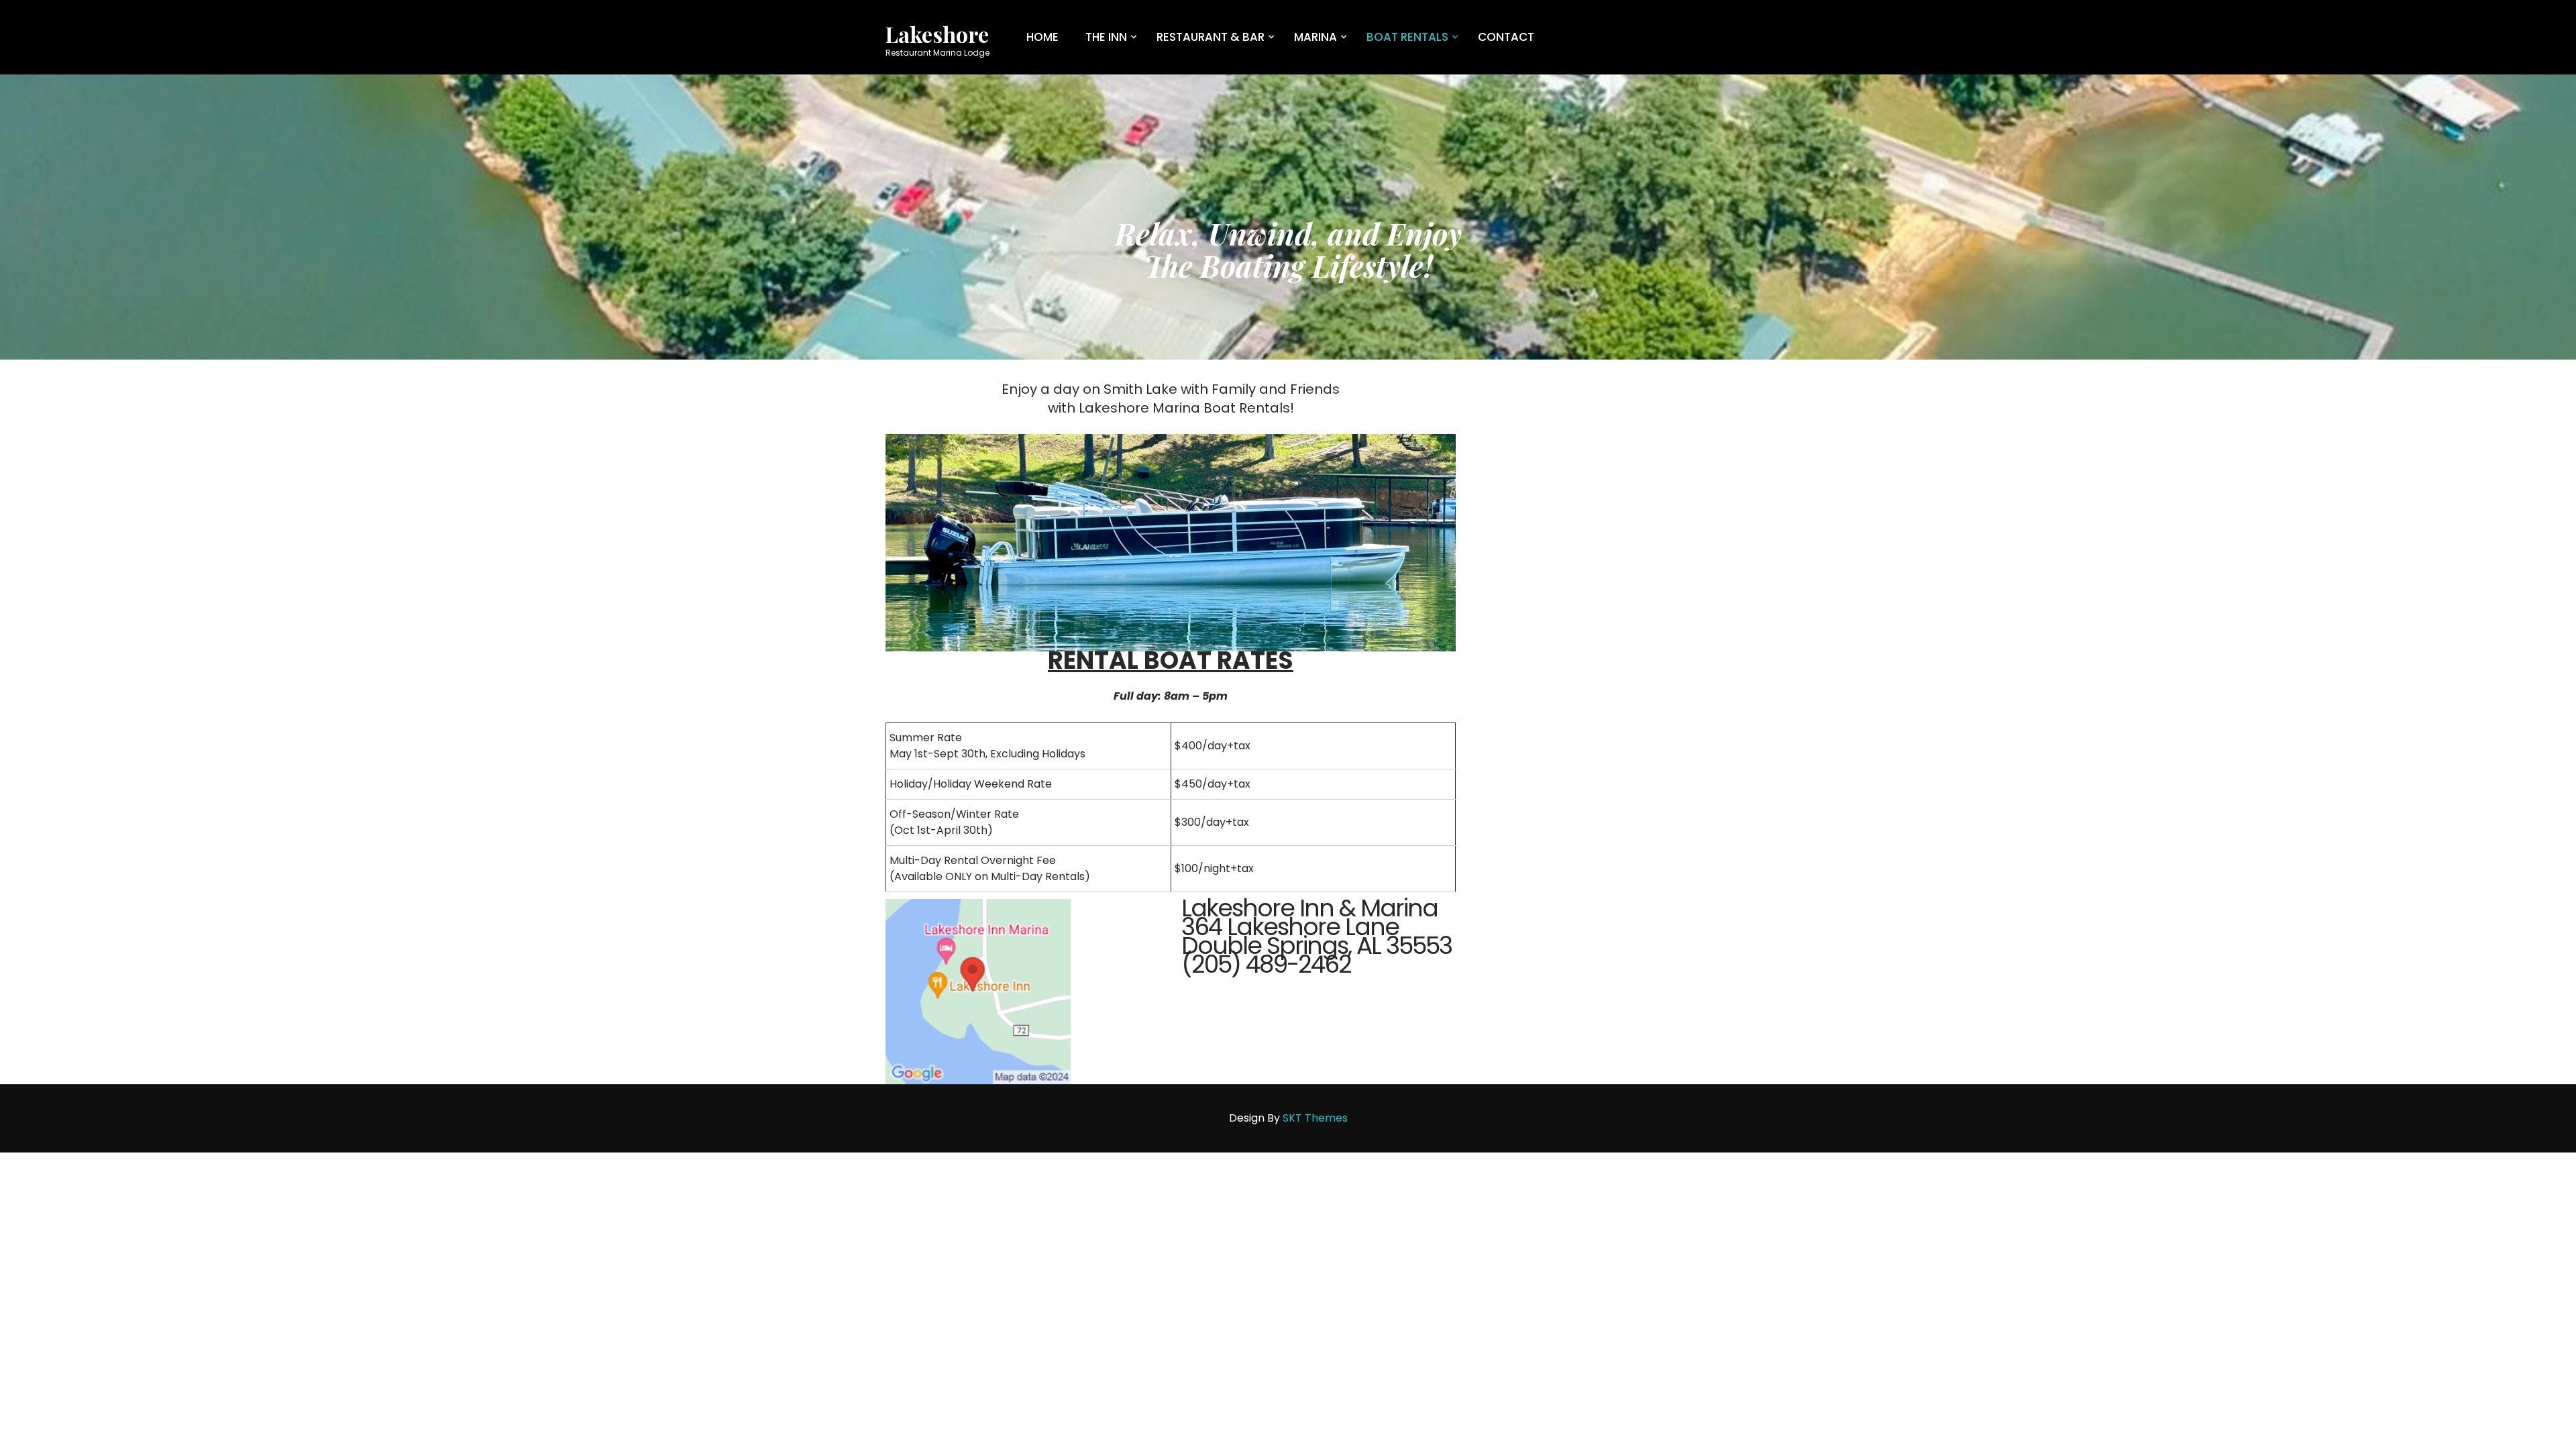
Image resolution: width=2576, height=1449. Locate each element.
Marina (1316, 37)
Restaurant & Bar (1211, 37)
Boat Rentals (1407, 37)
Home (1042, 37)
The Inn (1106, 37)
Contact (1506, 37)
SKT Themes (1315, 1118)
